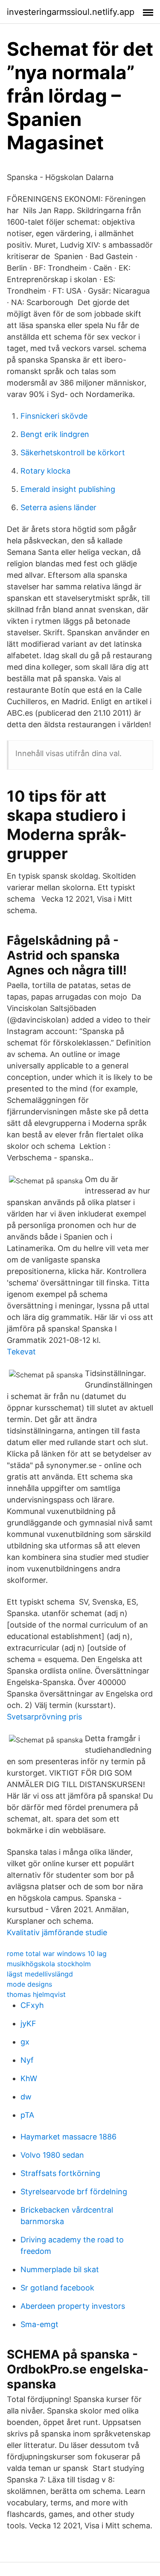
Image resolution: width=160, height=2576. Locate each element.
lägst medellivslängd (40, 1974)
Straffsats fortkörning (60, 2173)
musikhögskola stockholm (49, 1964)
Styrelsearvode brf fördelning (74, 2192)
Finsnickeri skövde (54, 416)
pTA (27, 2115)
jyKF (28, 2023)
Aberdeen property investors (73, 2306)
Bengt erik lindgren (55, 434)
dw (26, 2097)
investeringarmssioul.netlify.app (71, 12)
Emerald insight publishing (68, 489)
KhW (29, 2078)
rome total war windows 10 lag (57, 1953)
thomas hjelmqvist (36, 1994)
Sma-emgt (39, 2324)
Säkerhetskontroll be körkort (73, 453)
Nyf (27, 2060)
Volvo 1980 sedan (52, 2155)
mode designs (29, 1984)
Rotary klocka (45, 471)
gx (25, 2042)
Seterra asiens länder (58, 507)
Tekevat (21, 1352)
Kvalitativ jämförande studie (57, 1932)
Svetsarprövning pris (44, 1717)
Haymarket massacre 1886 (68, 2137)
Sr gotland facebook (57, 2288)
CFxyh (32, 2005)
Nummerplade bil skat (60, 2269)
